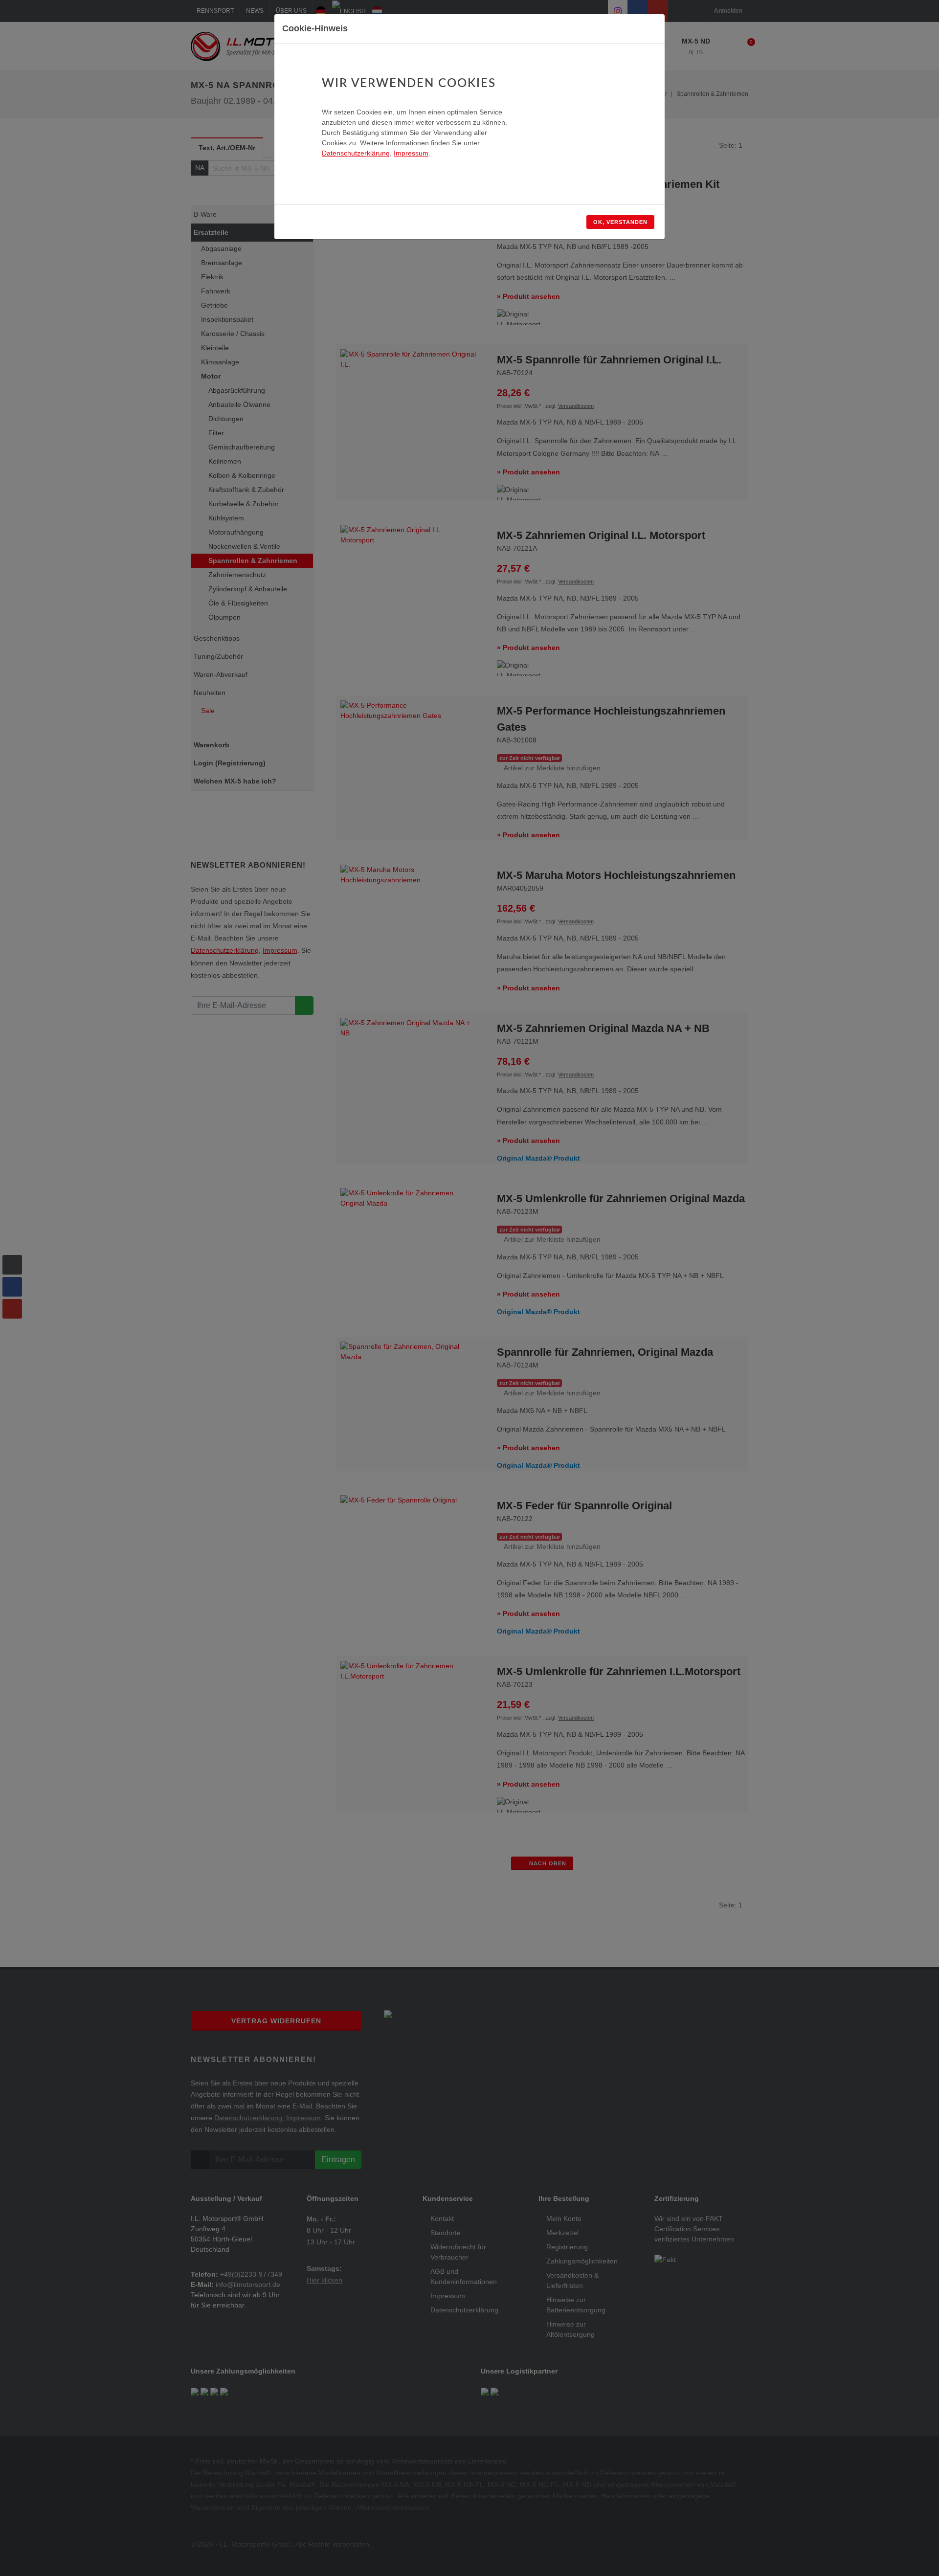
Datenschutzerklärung (356, 153)
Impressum (411, 153)
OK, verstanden (620, 222)
